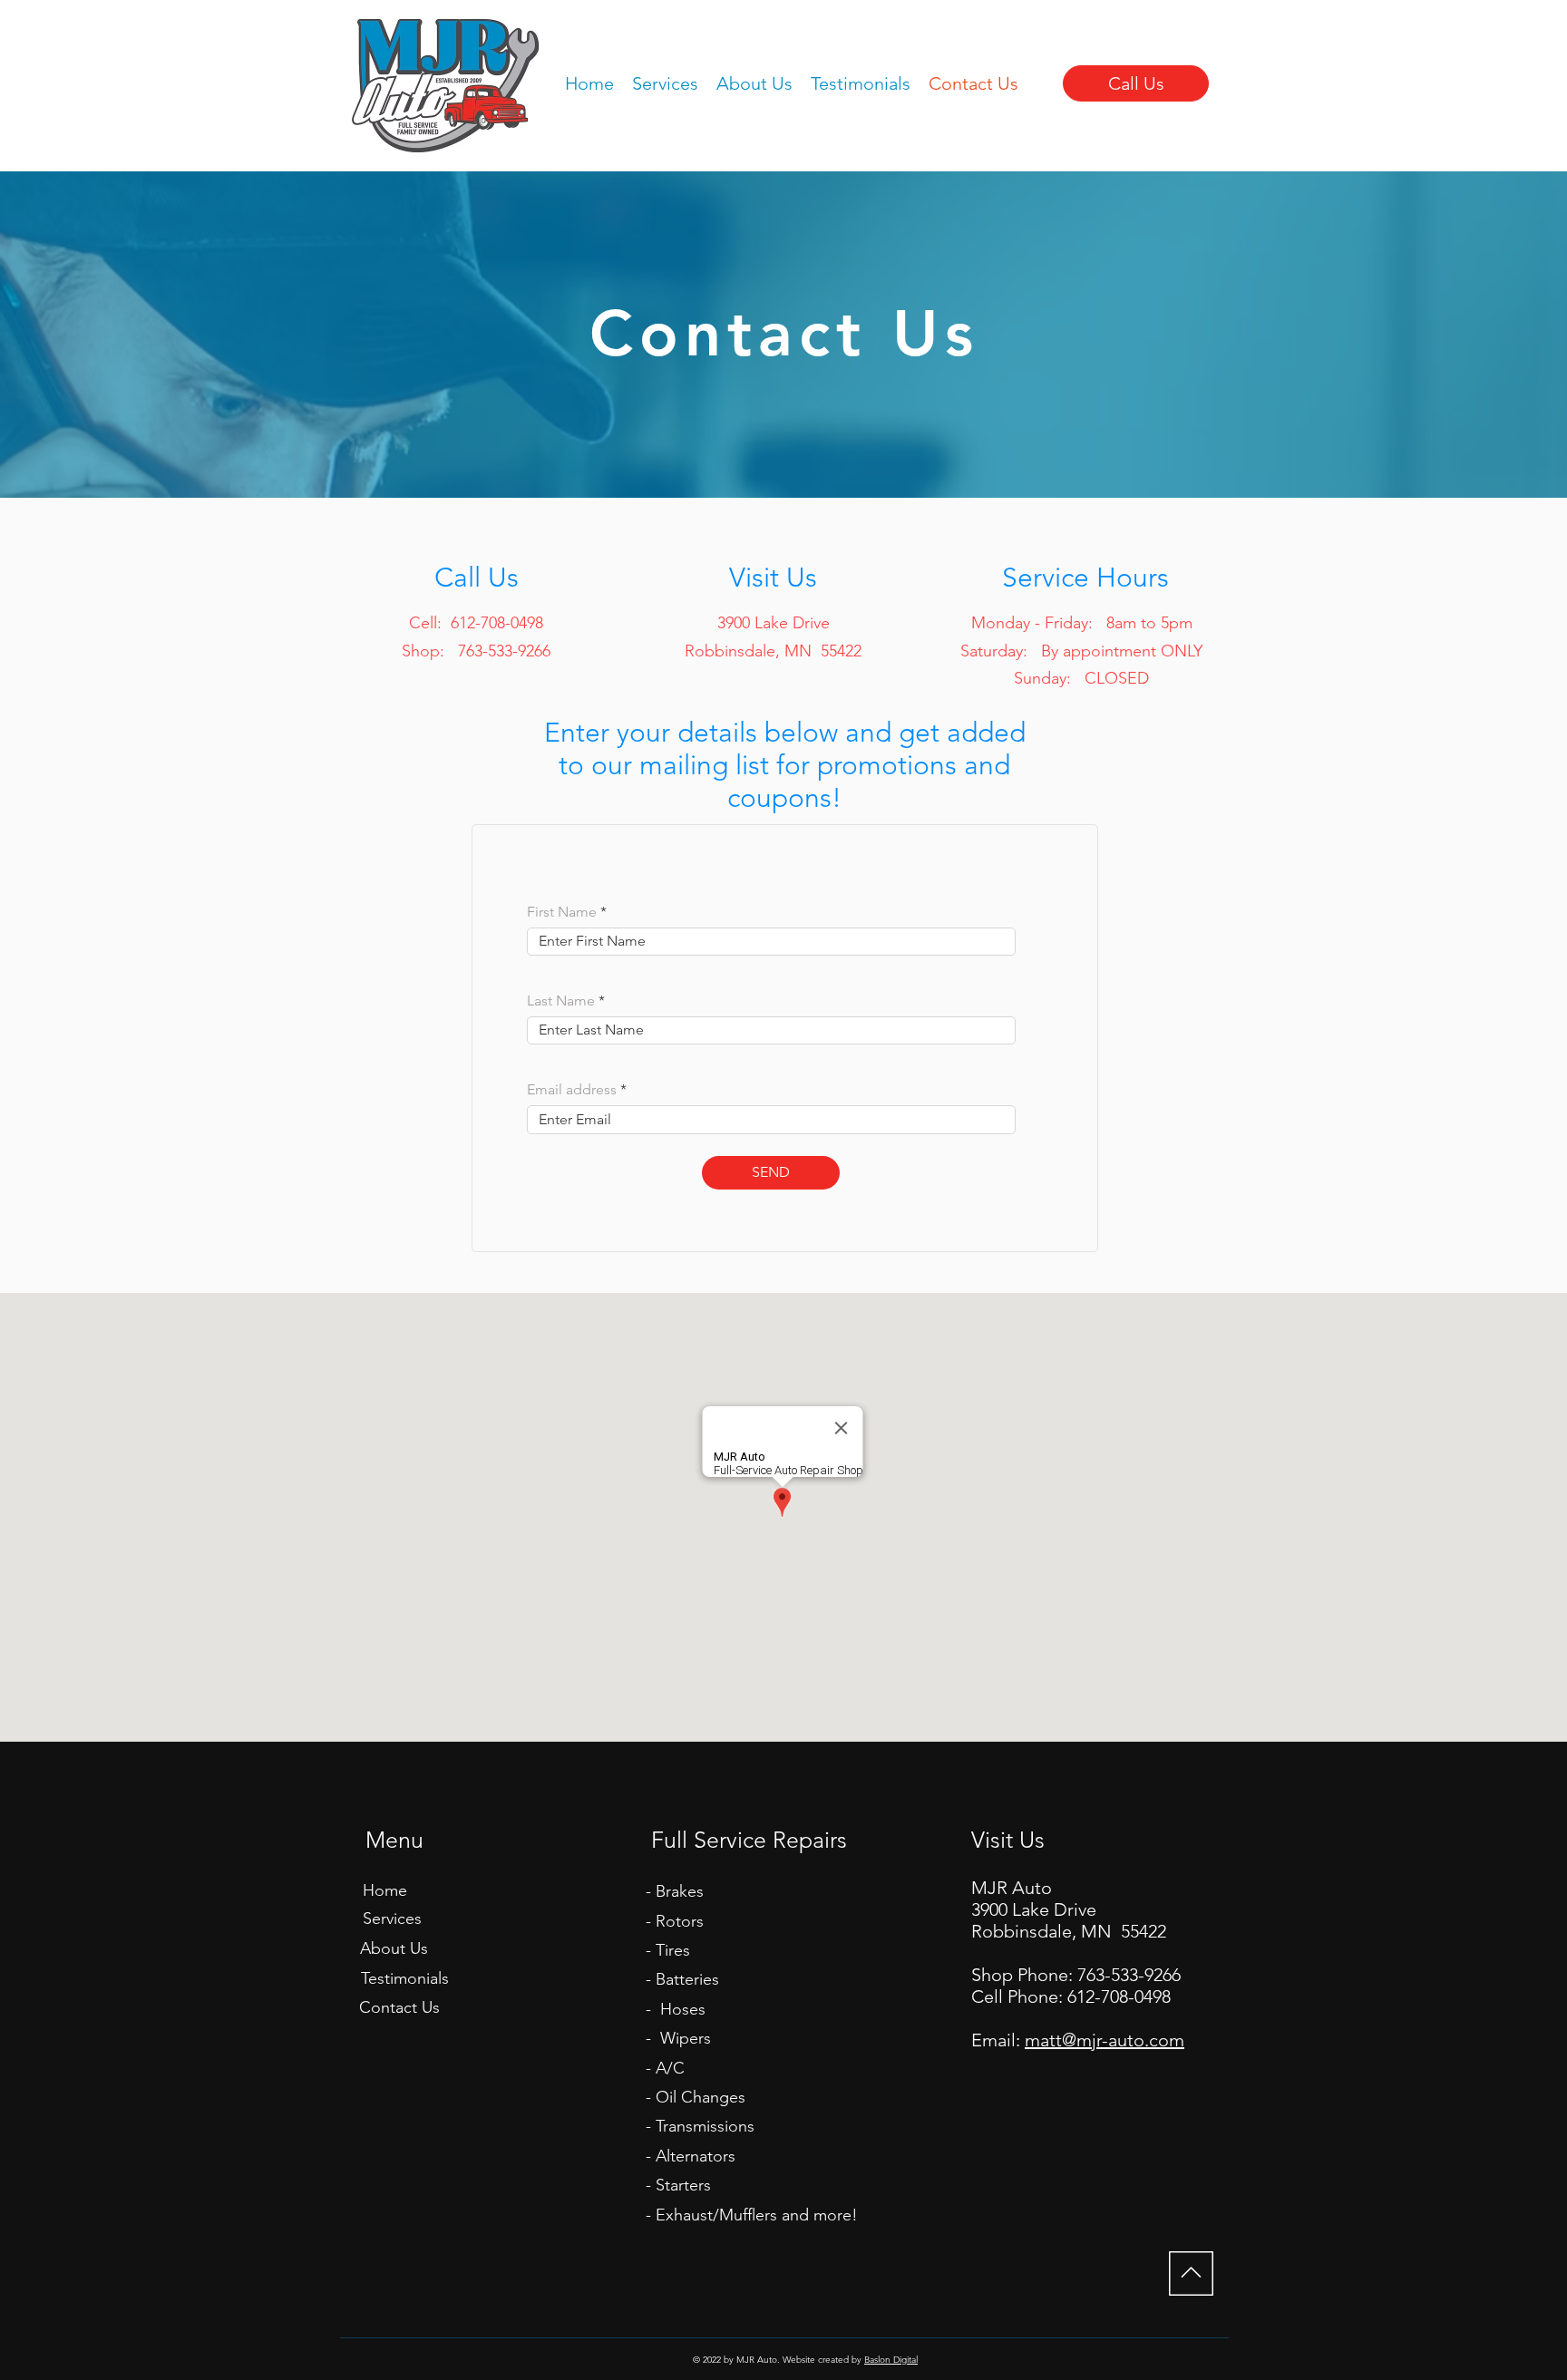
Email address (572, 1090)
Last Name (561, 1001)
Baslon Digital (891, 2360)
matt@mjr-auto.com (1105, 2040)
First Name (562, 912)
